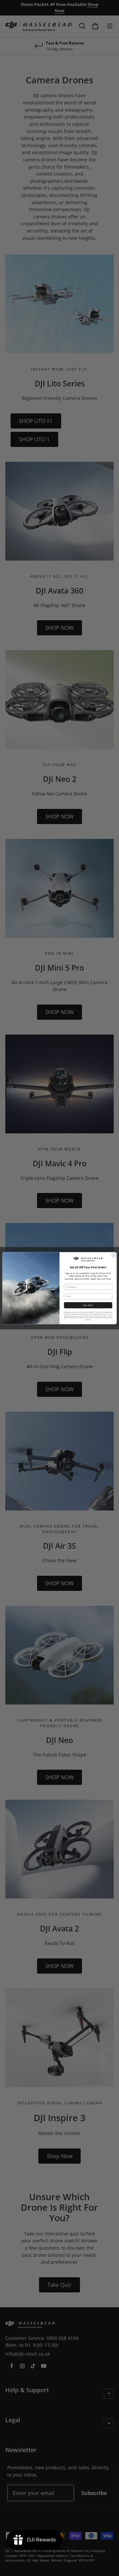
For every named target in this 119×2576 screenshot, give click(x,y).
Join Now (88, 1305)
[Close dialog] (114, 1255)
